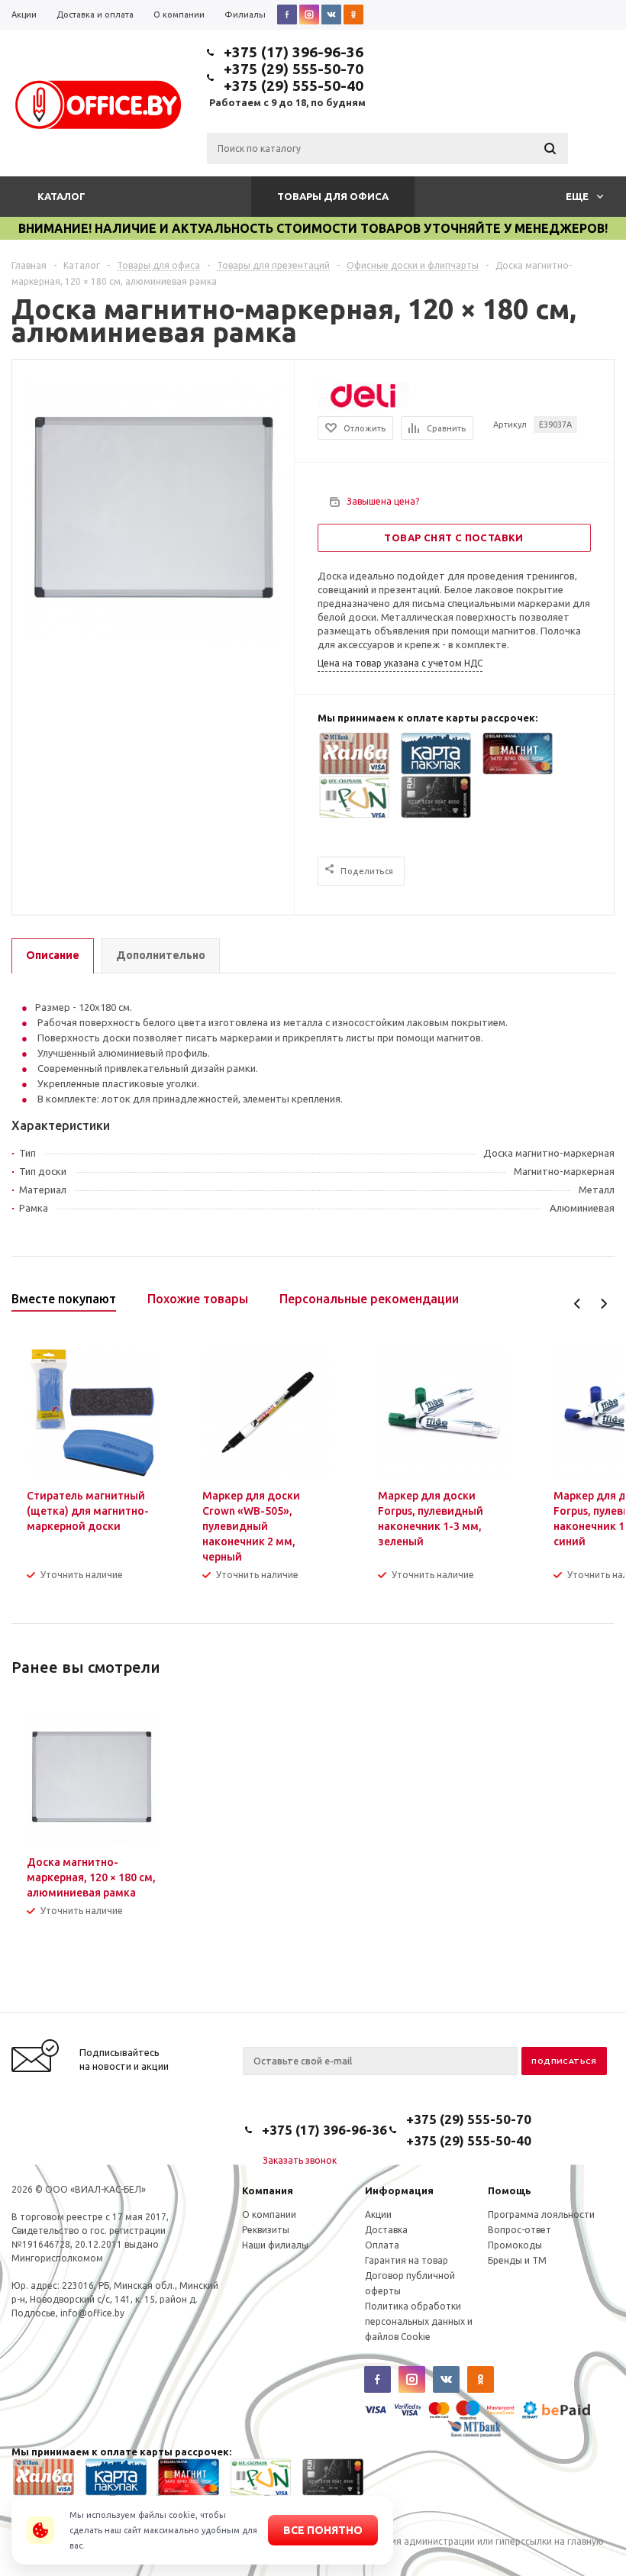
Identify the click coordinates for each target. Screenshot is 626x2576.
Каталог (61, 196)
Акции (378, 2214)
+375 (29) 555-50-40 (294, 86)
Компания (268, 2190)
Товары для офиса (333, 196)
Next (603, 1304)
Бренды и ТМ (517, 2260)
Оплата (382, 2245)
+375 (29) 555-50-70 (294, 69)
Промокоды (515, 2245)
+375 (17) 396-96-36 (294, 52)
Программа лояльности (541, 2214)
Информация (399, 2190)
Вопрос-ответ (520, 2230)
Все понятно (323, 2530)
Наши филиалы (275, 2245)
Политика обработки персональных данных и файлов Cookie (419, 2321)
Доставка (386, 2230)
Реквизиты (266, 2230)
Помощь (510, 2190)
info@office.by (92, 2313)
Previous (578, 1304)
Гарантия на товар (407, 2260)
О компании (269, 2214)
